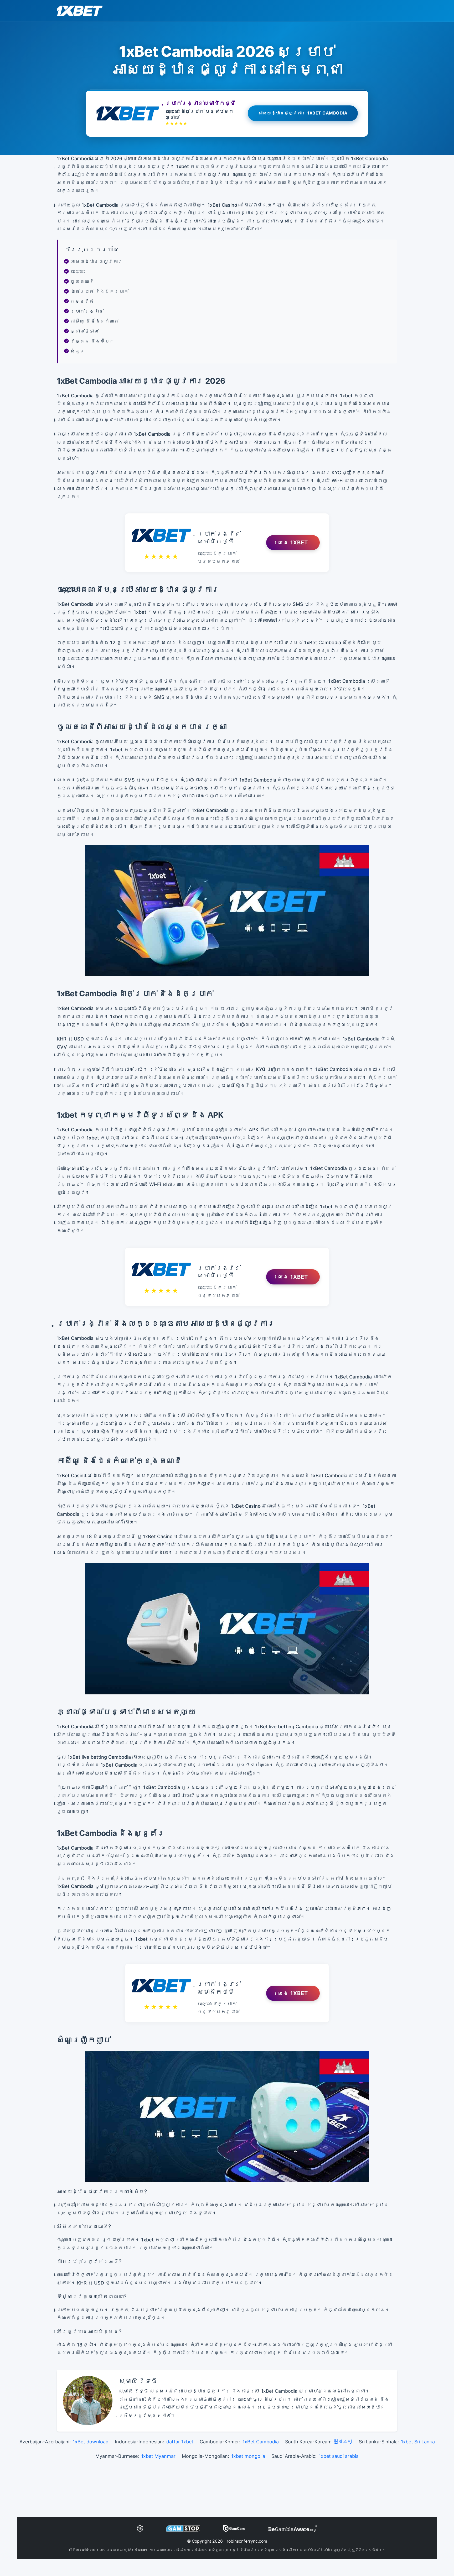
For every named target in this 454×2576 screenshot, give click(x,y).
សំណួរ (78, 351)
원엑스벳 (343, 2442)
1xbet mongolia (248, 2456)
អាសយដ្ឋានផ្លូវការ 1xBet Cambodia (303, 114)
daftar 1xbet (180, 2442)
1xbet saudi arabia (339, 2456)
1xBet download (91, 2442)
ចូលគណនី (82, 281)
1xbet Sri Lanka (418, 2442)
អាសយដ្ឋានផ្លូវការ (96, 261)
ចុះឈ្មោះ (78, 271)
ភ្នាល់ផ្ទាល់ (85, 331)
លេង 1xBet (293, 543)
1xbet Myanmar (158, 2456)
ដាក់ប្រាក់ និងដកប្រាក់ (99, 291)
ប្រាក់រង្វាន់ (87, 311)
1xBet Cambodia (261, 2442)
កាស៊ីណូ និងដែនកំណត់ (95, 321)
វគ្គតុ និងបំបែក (92, 341)
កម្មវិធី (82, 301)
